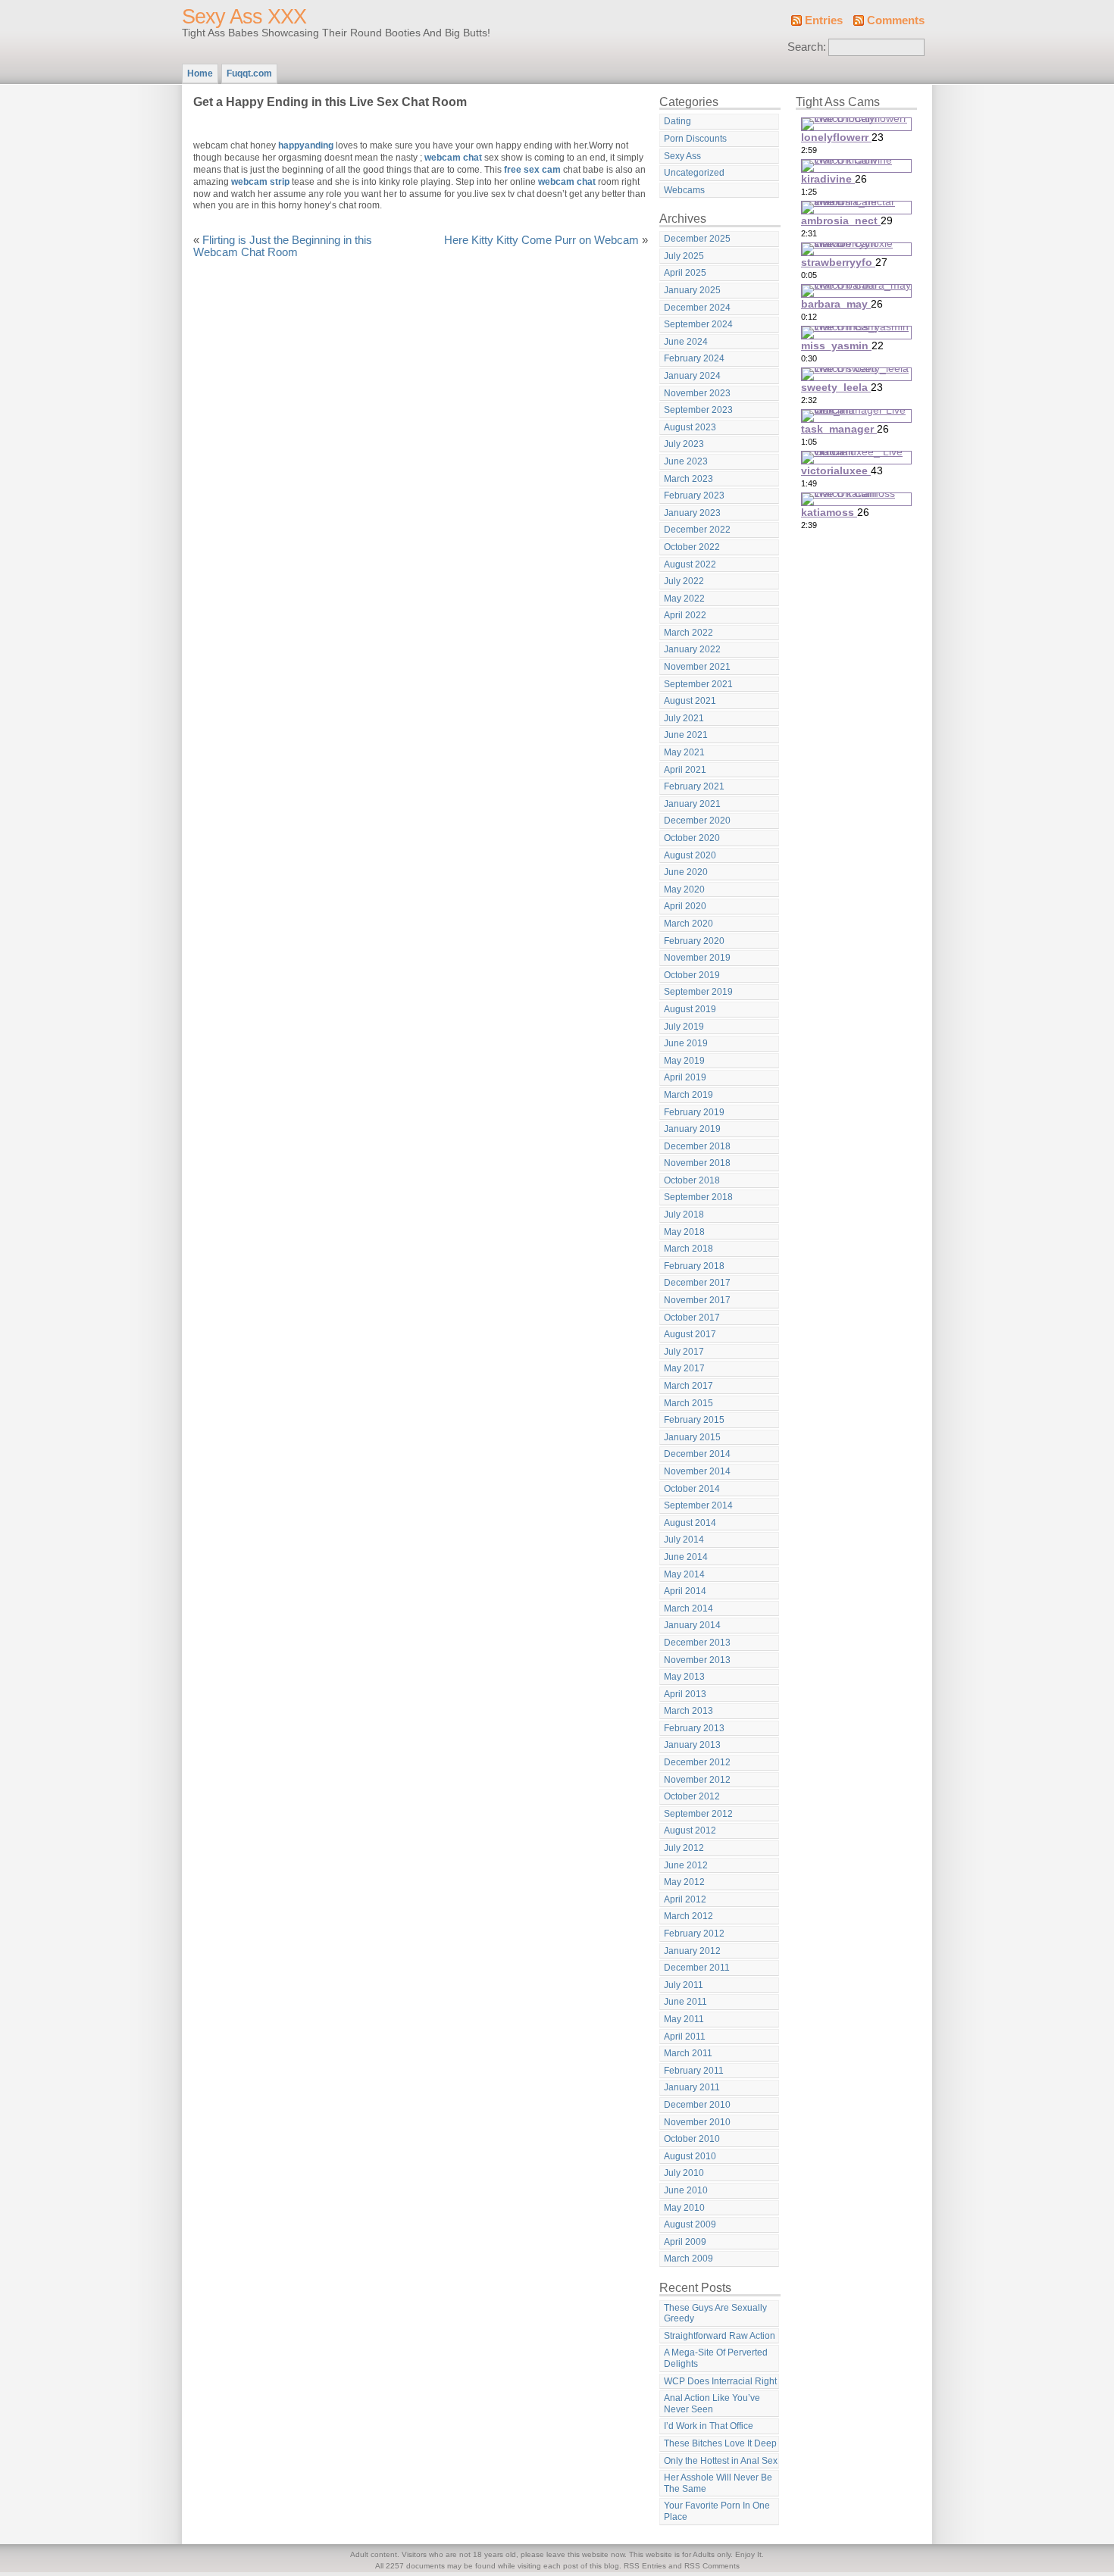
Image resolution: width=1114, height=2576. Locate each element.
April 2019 (685, 1077)
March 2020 (688, 924)
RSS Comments (712, 2566)
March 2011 (688, 2053)
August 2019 (690, 1009)
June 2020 (686, 872)
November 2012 (697, 1780)
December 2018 (697, 1146)
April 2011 (685, 2037)
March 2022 (688, 633)
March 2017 (688, 1386)
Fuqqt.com (249, 73)
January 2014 (692, 1625)
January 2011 (692, 2087)
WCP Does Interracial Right (720, 2381)
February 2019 (694, 1112)
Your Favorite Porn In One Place (717, 2511)
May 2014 (684, 1574)
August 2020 (690, 855)
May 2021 (684, 752)
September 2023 (698, 410)
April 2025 (685, 273)
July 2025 (684, 256)
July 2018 (684, 1215)
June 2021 (686, 735)
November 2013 (697, 1660)
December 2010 (697, 2105)
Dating (677, 121)
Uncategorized (694, 173)
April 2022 (685, 615)
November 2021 (697, 667)
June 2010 (686, 2190)
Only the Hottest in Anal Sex (721, 2461)
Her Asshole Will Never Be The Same (718, 2483)
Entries (824, 20)
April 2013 (685, 1694)
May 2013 (684, 1677)
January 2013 (692, 1745)
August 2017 (690, 1334)
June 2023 (686, 461)
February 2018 (694, 1266)
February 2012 (694, 1934)
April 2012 (685, 1899)
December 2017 (697, 1283)
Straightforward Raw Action (720, 2336)
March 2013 (688, 1711)
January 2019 (692, 1129)
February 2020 (694, 941)
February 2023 (694, 496)
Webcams (684, 190)
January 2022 (692, 649)
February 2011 (694, 2071)
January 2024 (692, 376)
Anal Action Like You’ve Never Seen (712, 2404)
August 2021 (690, 701)
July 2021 (684, 718)
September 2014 (698, 1505)
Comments (896, 20)
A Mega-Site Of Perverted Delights (716, 2358)
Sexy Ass (682, 156)
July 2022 (684, 581)
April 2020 (685, 906)
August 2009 (690, 2224)
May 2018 (684, 1232)
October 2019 (692, 975)
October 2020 (692, 838)
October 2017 (692, 1318)
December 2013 (697, 1643)
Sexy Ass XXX (244, 17)
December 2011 (697, 1968)
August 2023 (690, 427)
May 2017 (684, 1368)
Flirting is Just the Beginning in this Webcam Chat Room (283, 246)
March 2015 (688, 1403)
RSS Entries (645, 2566)
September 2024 (698, 324)
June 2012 (686, 1865)
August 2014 (690, 1523)
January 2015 (692, 1437)
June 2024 (686, 342)
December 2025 (697, 239)
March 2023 (688, 479)
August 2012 (690, 1830)
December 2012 (697, 1762)
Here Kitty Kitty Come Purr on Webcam (541, 240)
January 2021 (692, 804)
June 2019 (686, 1043)
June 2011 (685, 2002)
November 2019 (697, 958)
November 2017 (697, 1300)
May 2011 (684, 2019)
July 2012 (684, 1848)
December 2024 (697, 308)
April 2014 (685, 1591)
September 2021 (698, 684)
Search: (807, 47)
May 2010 (684, 2208)
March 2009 (688, 2259)
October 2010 (692, 2139)
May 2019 (684, 1061)
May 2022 (684, 599)
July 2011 (684, 1985)
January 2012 (692, 1951)
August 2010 (690, 2156)
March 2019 (688, 1095)
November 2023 (697, 393)
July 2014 (684, 1540)
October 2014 (692, 1489)
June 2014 (686, 1557)
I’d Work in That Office (709, 2426)
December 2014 (697, 1454)
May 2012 (684, 1882)
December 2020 (697, 821)
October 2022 (692, 547)
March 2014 (688, 1608)
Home (200, 73)
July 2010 (684, 2173)
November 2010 (697, 2122)
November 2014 (697, 1471)
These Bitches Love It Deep (720, 2443)
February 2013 (694, 1728)
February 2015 (694, 1420)
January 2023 (692, 513)
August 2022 (690, 564)
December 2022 (697, 530)
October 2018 (692, 1180)
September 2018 (698, 1197)
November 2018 (697, 1163)
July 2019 (684, 1027)
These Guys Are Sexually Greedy (715, 2313)
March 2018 (688, 1249)
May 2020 (684, 889)
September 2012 (698, 1814)
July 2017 (684, 1352)
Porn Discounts (695, 139)
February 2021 (694, 786)
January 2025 (692, 290)
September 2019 (698, 992)
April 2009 (685, 2242)
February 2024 (694, 358)
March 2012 (688, 1916)
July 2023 (684, 444)
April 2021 (685, 770)
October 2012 (692, 1796)
